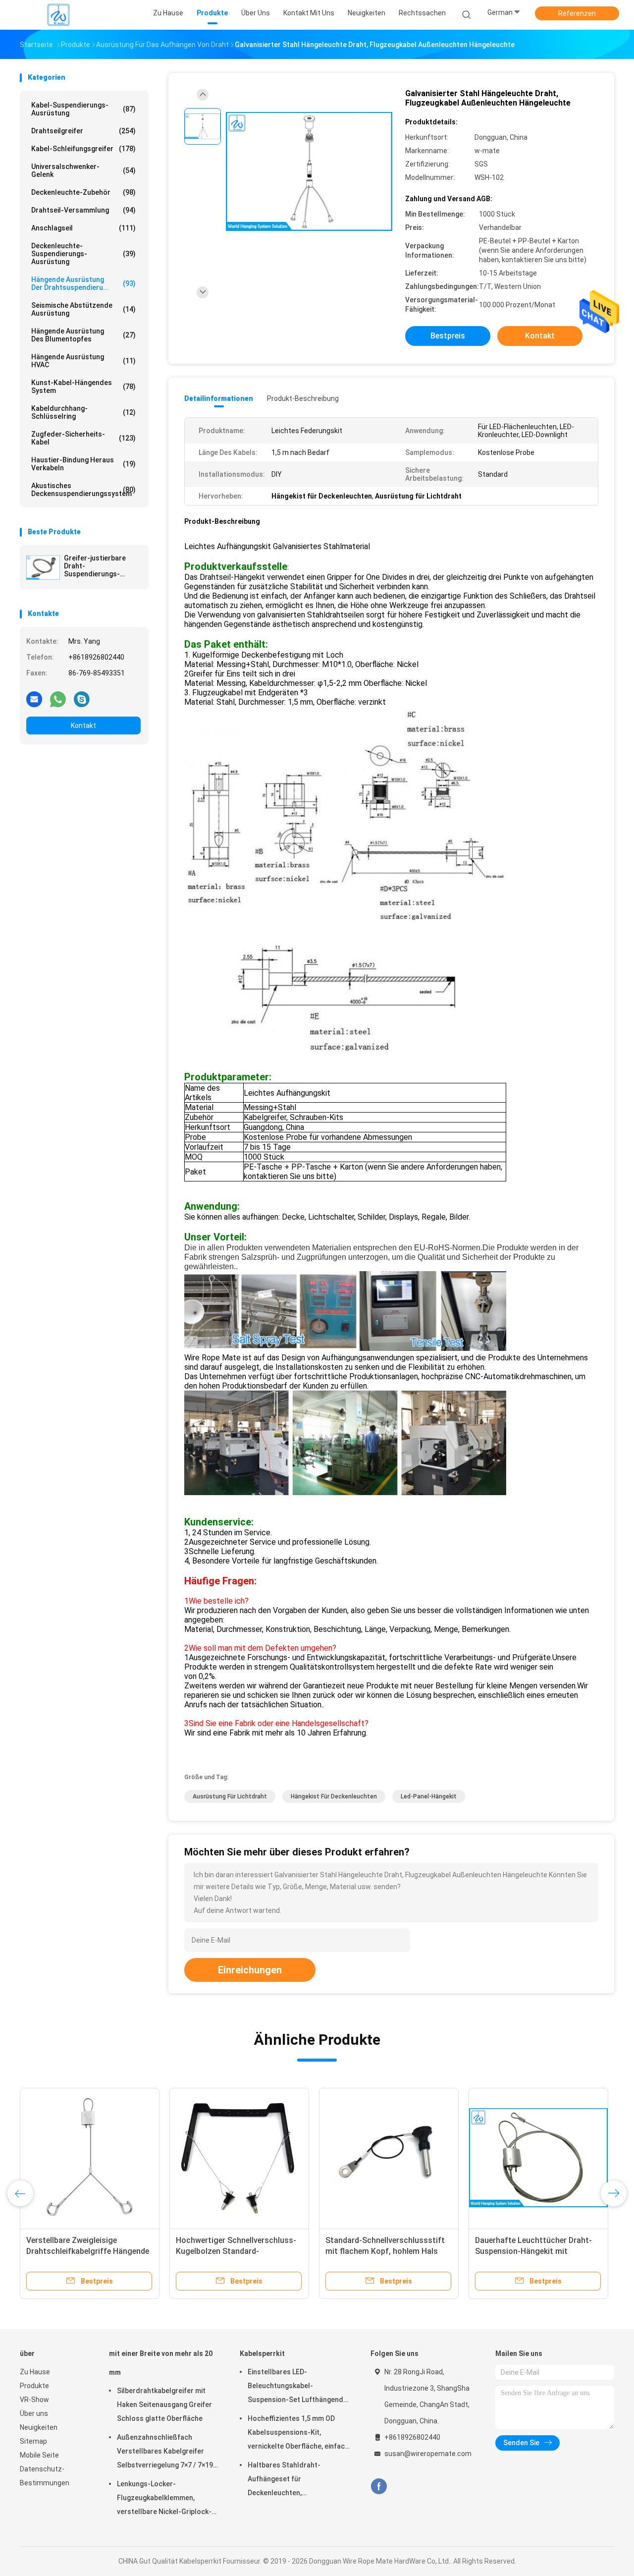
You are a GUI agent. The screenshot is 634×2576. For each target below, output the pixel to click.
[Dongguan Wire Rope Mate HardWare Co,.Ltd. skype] (82, 699)
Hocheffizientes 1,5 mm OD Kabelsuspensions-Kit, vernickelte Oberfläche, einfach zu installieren (298, 2434)
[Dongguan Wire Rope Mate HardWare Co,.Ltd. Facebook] (379, 2487)
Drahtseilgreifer (83, 131)
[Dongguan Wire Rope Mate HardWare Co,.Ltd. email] (34, 699)
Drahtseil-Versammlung (83, 210)
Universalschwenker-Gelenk (83, 170)
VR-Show (34, 2400)
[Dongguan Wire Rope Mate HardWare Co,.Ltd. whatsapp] (58, 699)
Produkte (34, 2386)
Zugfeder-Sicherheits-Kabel (83, 438)
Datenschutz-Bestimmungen (45, 2476)
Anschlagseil (83, 228)
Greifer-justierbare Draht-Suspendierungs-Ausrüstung (95, 566)
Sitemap (33, 2441)
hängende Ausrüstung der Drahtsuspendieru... (83, 283)
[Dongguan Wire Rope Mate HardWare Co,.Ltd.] (58, 15)
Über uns (34, 2413)
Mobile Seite (39, 2455)
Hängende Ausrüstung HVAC (83, 361)
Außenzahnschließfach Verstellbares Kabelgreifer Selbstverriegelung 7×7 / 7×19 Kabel (165, 2453)
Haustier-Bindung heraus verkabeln (83, 464)
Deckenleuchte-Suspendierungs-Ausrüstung (83, 254)
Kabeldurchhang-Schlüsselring (83, 412)
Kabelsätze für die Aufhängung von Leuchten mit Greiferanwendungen (382, 2251)
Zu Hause (35, 2372)
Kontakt (83, 726)
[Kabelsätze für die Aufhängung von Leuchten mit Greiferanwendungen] (389, 2158)
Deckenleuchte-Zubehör (83, 192)
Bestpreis (448, 336)
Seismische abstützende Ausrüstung (83, 309)
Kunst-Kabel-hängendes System (83, 387)
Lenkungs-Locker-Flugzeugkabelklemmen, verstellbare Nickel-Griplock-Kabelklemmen (164, 2499)
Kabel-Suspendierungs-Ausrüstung (83, 109)
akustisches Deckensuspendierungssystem (83, 490)
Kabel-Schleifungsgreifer (83, 149)
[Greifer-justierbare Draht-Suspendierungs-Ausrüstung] (43, 567)
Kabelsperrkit (262, 2353)
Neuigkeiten (39, 2427)
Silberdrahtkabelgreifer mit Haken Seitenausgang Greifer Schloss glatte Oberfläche (164, 2405)
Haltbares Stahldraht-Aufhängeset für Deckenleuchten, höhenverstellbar (284, 2480)
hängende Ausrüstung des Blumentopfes (83, 335)
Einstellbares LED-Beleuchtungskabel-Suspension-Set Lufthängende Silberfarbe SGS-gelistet (297, 2387)
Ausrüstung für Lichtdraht (230, 1796)
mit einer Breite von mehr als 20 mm (161, 2363)
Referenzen (577, 13)
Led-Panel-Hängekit (429, 1796)
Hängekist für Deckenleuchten (334, 1796)
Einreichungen (250, 1970)
